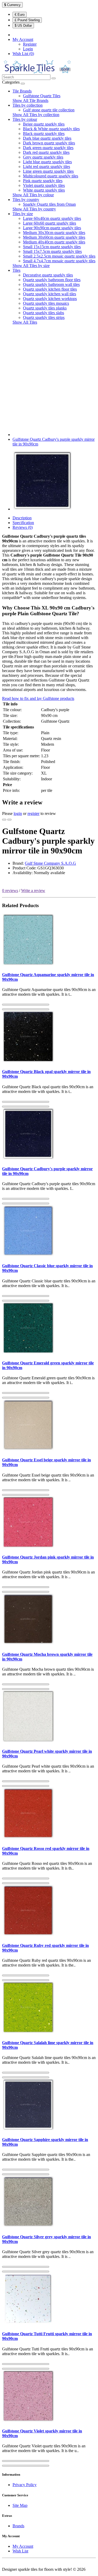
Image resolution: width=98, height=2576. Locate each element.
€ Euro (20, 15)
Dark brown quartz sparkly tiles (49, 143)
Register (30, 44)
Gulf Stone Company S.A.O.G (50, 863)
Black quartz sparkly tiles (44, 134)
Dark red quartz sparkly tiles (46, 152)
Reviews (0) (23, 527)
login (18, 813)
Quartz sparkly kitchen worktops (50, 299)
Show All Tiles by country (34, 209)
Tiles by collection (28, 105)
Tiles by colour (25, 119)
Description (22, 518)
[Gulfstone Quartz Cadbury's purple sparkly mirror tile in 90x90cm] (42, 509)
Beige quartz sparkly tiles (44, 124)
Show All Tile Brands (30, 100)
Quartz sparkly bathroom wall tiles (51, 284)
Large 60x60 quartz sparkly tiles (50, 223)
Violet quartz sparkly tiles (44, 185)
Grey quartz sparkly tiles (43, 157)
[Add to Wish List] (4, 820)
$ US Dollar (23, 26)
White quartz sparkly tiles (44, 190)
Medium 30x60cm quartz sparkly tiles (54, 237)
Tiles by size (23, 214)
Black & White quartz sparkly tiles (51, 129)
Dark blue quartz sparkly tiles (47, 138)
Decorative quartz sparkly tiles (48, 275)
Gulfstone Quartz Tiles (42, 96)
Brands (18, 2526)
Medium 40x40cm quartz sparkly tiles (54, 242)
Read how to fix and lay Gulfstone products (38, 698)
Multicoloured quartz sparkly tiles (51, 176)
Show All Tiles (25, 322)
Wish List (20, 2551)
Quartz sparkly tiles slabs (44, 313)
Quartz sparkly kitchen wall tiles (50, 294)
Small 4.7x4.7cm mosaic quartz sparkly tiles (59, 261)
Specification (23, 523)
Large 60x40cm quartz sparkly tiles (52, 218)
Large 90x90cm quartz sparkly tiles (52, 228)
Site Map (20, 2505)
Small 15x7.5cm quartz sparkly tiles (52, 251)
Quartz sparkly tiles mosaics (46, 303)
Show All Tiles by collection (36, 115)
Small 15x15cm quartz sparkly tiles (52, 247)
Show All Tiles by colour (33, 195)
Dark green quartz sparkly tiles (48, 148)
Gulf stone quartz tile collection (49, 110)
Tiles (16, 270)
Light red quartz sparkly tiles (47, 167)
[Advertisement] (49, 378)
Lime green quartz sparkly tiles (48, 171)
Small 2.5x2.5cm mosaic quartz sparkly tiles (59, 256)
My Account (23, 2546)
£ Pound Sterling (27, 20)
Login (28, 49)
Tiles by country (26, 200)
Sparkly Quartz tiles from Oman (49, 204)
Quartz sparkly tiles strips (44, 317)
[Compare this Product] (9, 820)
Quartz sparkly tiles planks (45, 308)
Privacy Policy (25, 2485)
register (33, 813)
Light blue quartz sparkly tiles (47, 162)
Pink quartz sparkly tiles (43, 181)
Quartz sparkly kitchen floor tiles (50, 289)
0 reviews (10, 891)
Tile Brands (22, 91)
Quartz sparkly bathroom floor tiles (52, 280)
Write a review (33, 891)
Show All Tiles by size (31, 266)
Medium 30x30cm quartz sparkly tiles (54, 233)
